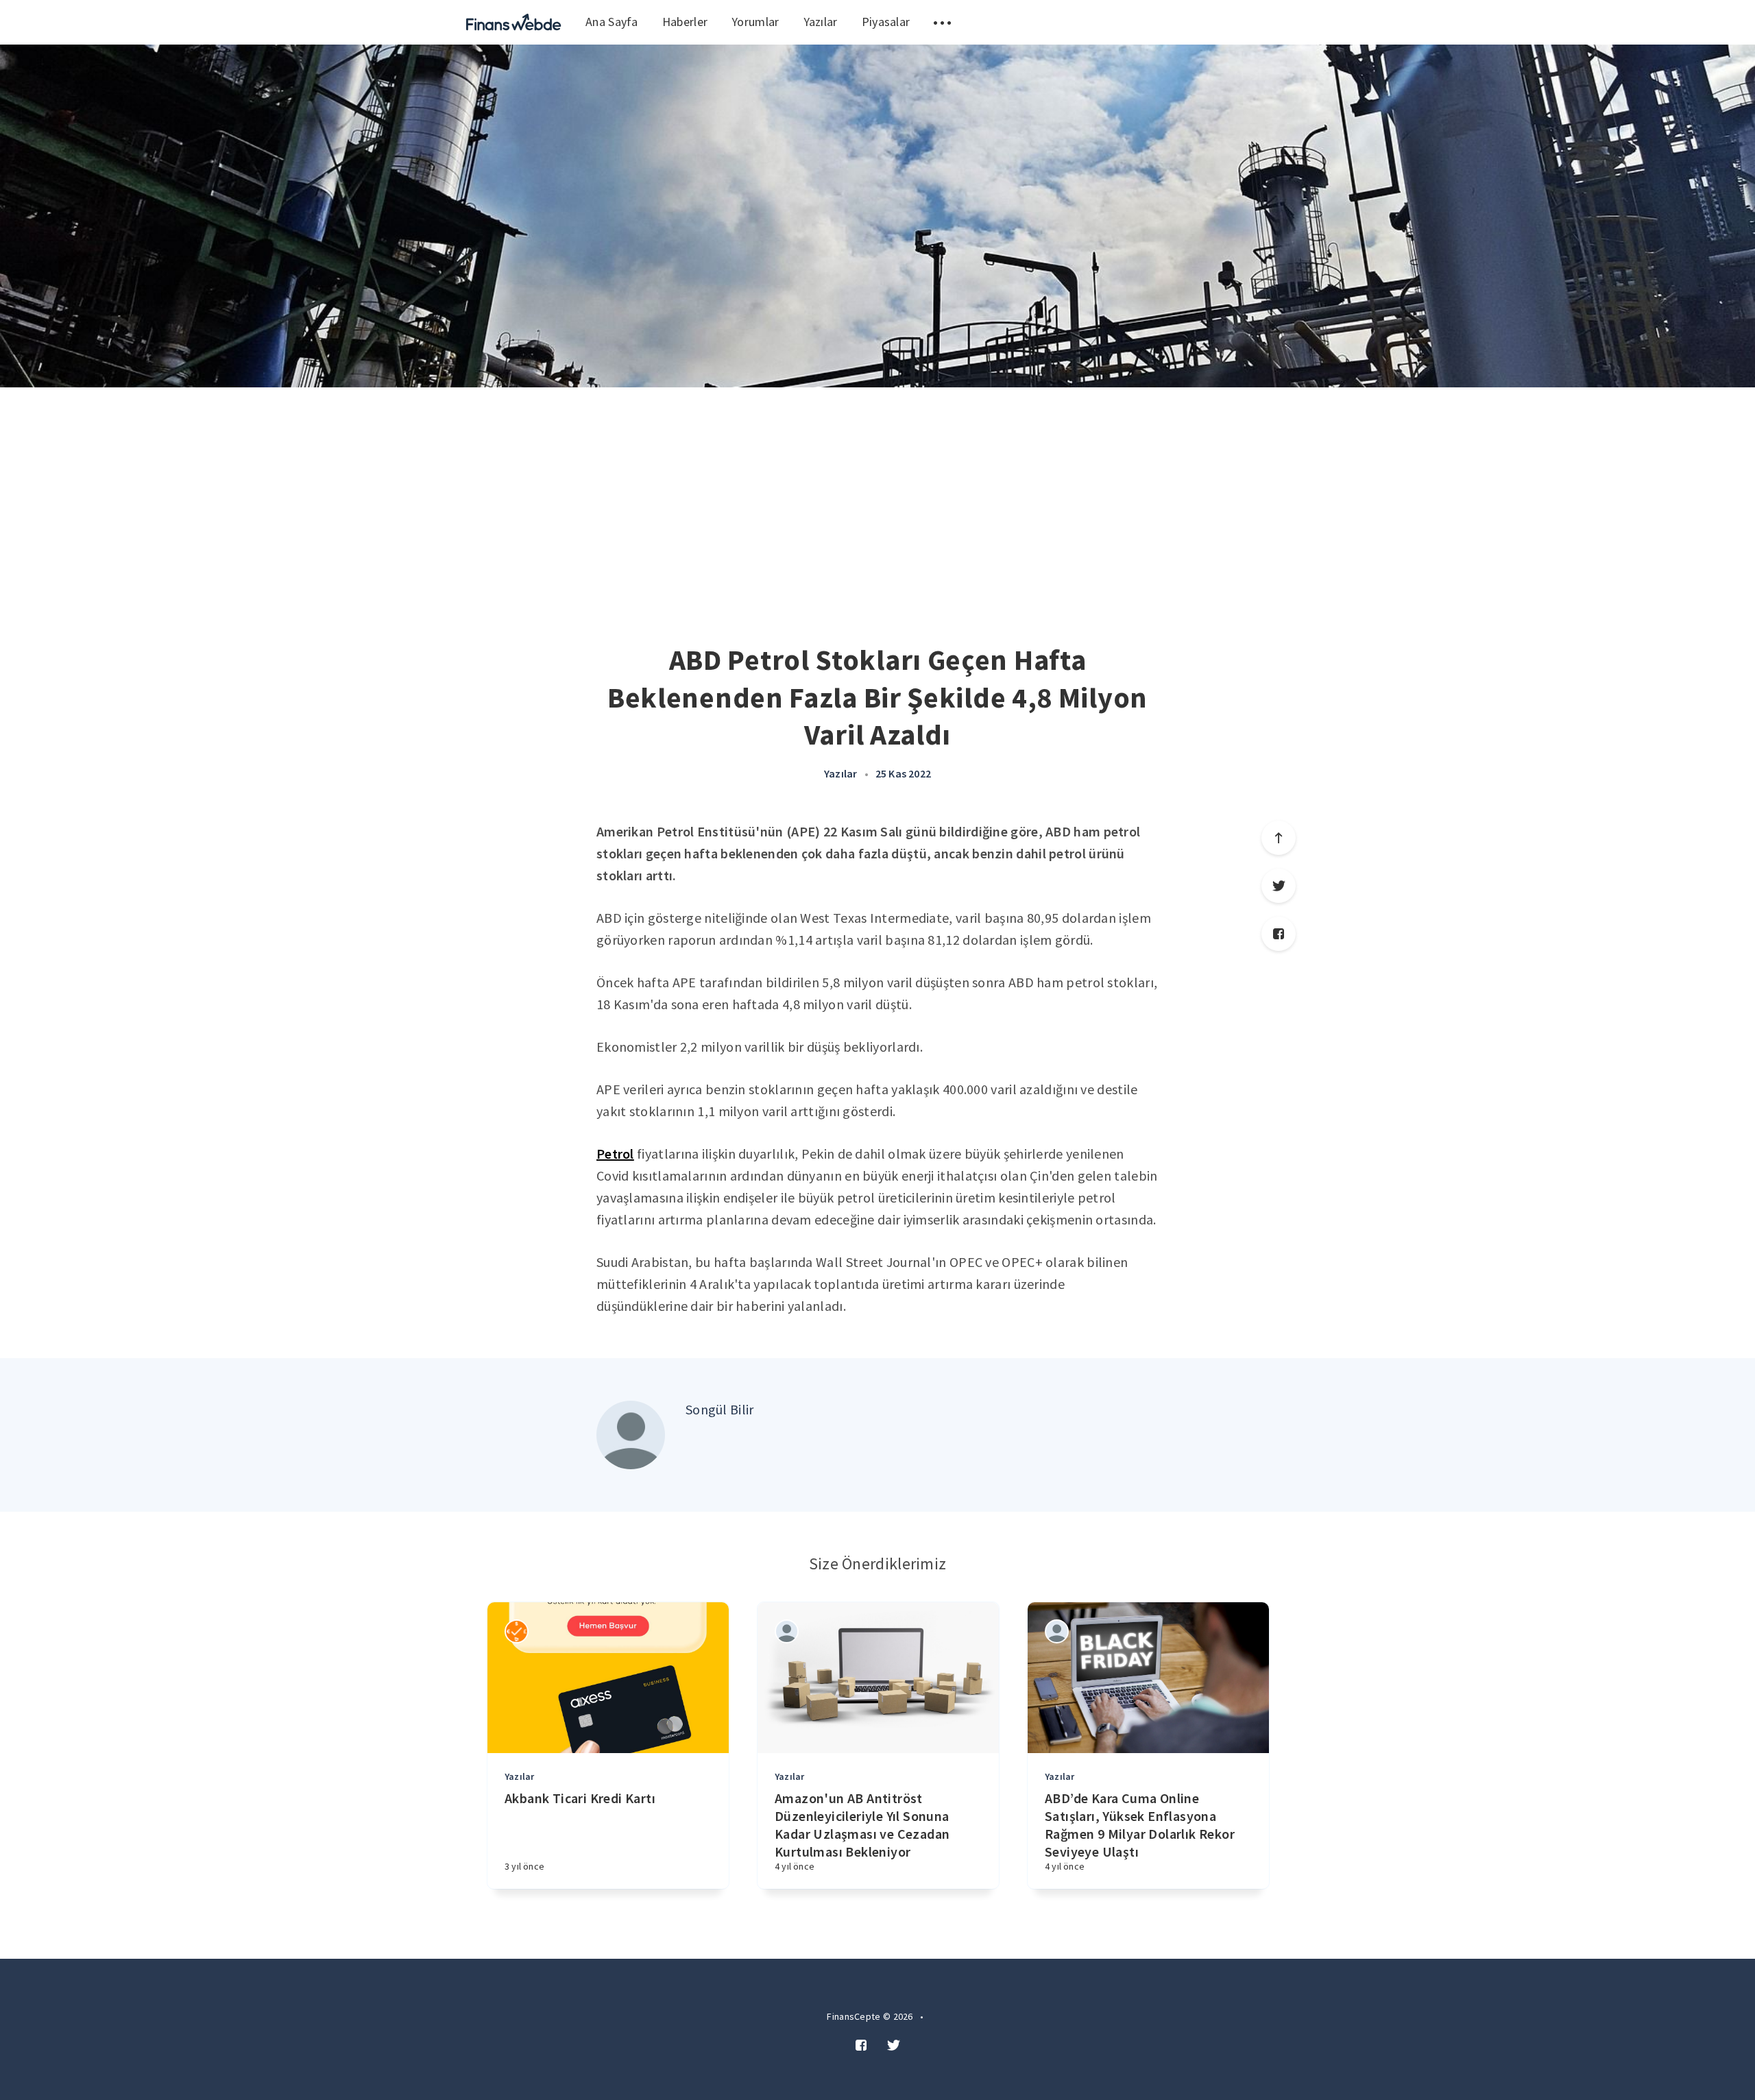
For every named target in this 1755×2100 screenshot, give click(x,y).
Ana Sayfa (612, 22)
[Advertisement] (877, 490)
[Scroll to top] (1279, 838)
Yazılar (821, 22)
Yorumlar (755, 22)
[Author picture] (631, 1435)
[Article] (608, 1678)
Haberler (685, 22)
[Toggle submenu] (942, 22)
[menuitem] (514, 22)
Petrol (615, 1154)
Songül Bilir (720, 1409)
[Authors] (517, 1631)
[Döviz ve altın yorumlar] (514, 22)
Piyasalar (886, 22)
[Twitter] (1279, 886)
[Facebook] (1279, 934)
